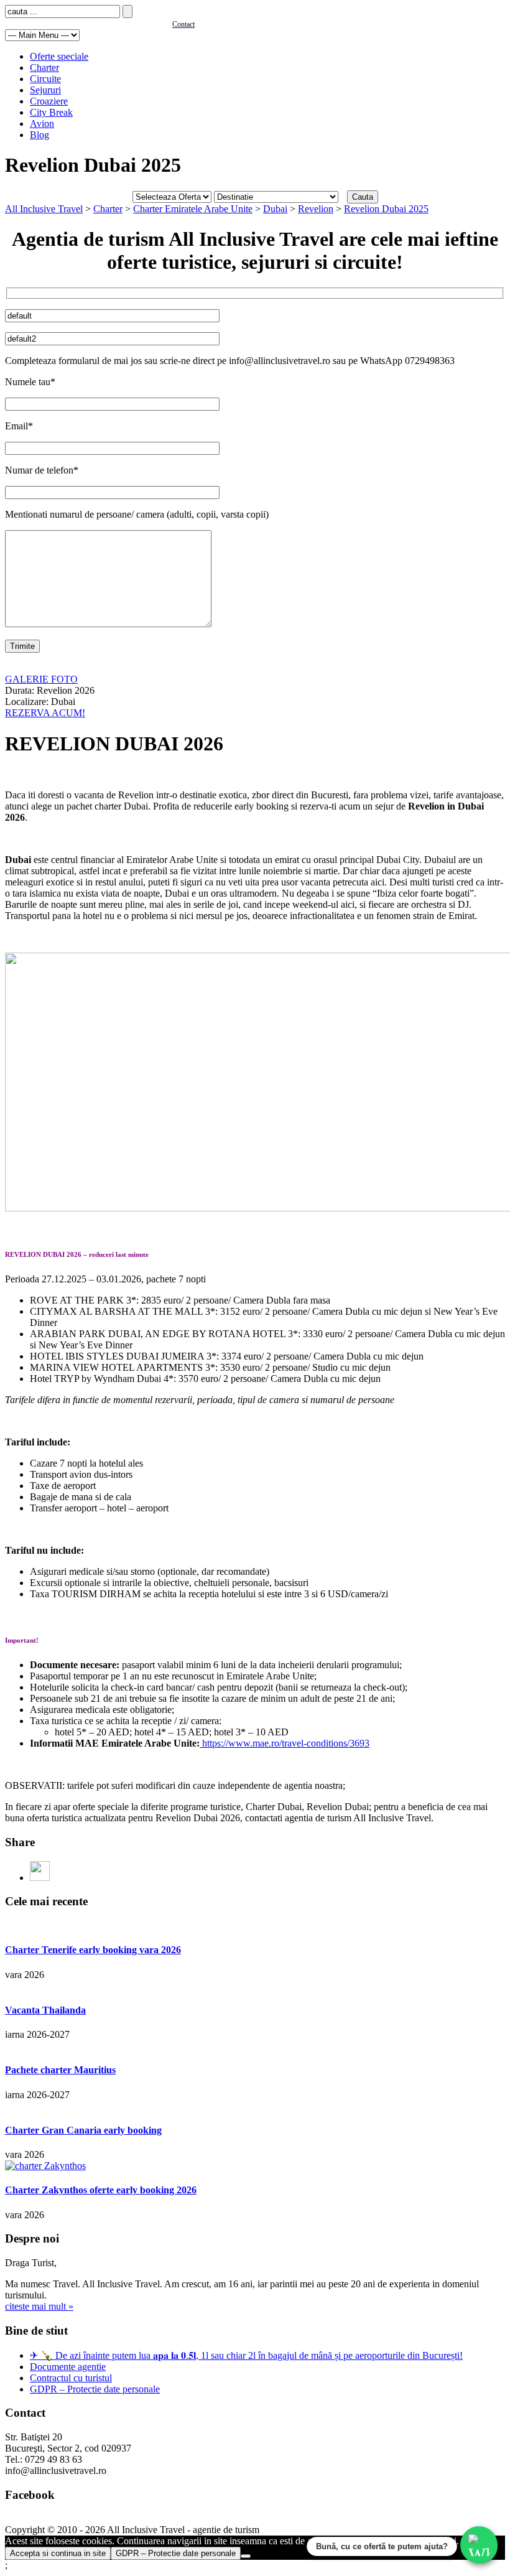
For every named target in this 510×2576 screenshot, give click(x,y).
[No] (246, 2556)
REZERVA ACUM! (45, 713)
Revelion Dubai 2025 (386, 209)
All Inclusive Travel (44, 209)
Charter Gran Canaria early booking (83, 2130)
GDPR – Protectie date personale (95, 2389)
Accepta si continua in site (58, 2553)
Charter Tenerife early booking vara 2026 (93, 1950)
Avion (42, 124)
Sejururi (45, 90)
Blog (39, 135)
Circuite (45, 79)
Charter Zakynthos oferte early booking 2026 (101, 2190)
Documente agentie (68, 2367)
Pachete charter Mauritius (60, 2070)
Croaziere (49, 101)
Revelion (316, 209)
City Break (51, 112)
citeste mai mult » (39, 2306)
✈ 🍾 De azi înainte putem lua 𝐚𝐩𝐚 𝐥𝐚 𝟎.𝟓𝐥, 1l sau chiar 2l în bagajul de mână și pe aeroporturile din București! (246, 2355)
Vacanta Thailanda (45, 2010)
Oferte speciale (59, 56)
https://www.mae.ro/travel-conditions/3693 (285, 1743)
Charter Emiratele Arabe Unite (193, 209)
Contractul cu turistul (71, 2378)
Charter (44, 68)
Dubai (275, 209)
